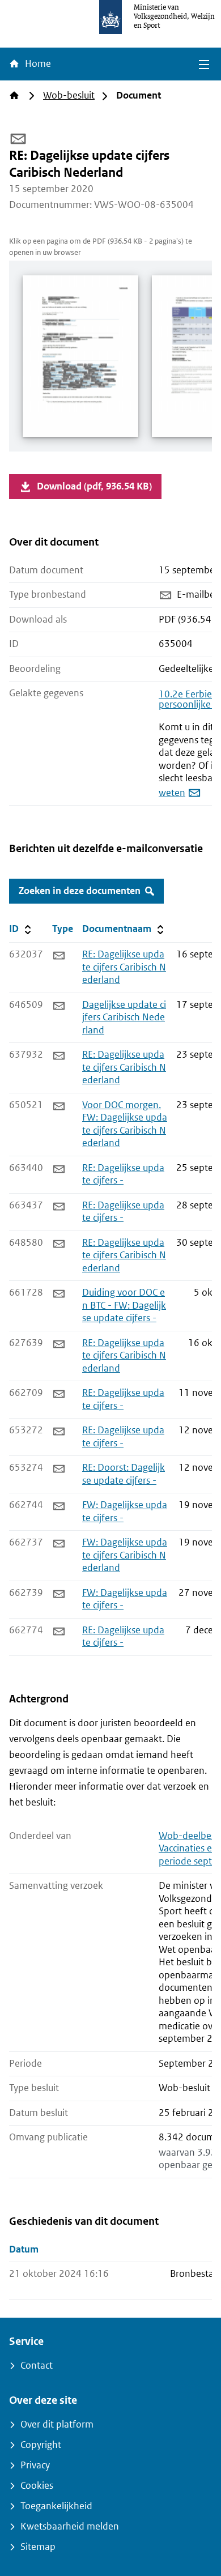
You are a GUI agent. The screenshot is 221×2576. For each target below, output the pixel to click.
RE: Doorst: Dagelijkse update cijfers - (124, 1474)
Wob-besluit (69, 95)
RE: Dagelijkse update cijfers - (123, 1174)
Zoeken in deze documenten (80, 891)
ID (28, 929)
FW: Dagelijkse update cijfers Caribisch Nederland (125, 1555)
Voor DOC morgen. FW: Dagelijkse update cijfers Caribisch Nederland (125, 1124)
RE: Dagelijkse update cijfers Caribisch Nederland (124, 967)
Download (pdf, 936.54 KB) (94, 486)
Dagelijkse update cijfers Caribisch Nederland (124, 1017)
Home (37, 64)
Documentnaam (124, 929)
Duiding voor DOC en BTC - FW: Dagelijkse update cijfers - (124, 1305)
